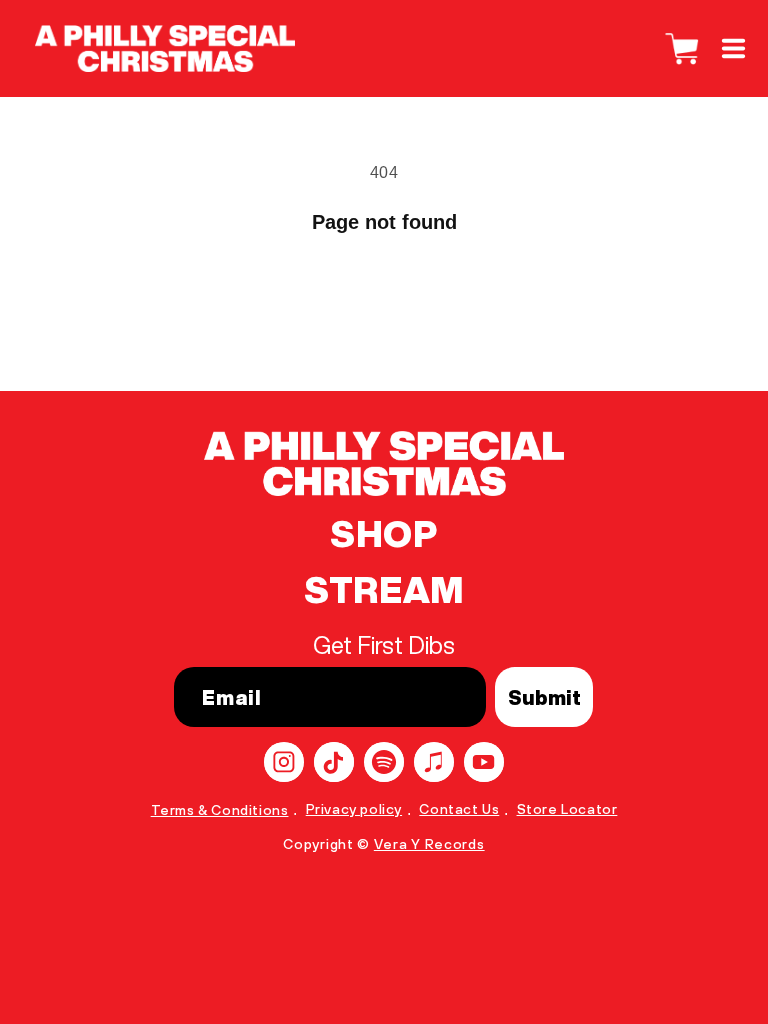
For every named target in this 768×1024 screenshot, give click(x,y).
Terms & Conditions (220, 810)
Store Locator (567, 809)
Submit (544, 697)
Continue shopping (384, 295)
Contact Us (459, 809)
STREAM (384, 590)
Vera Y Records (429, 844)
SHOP (383, 534)
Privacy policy (354, 809)
